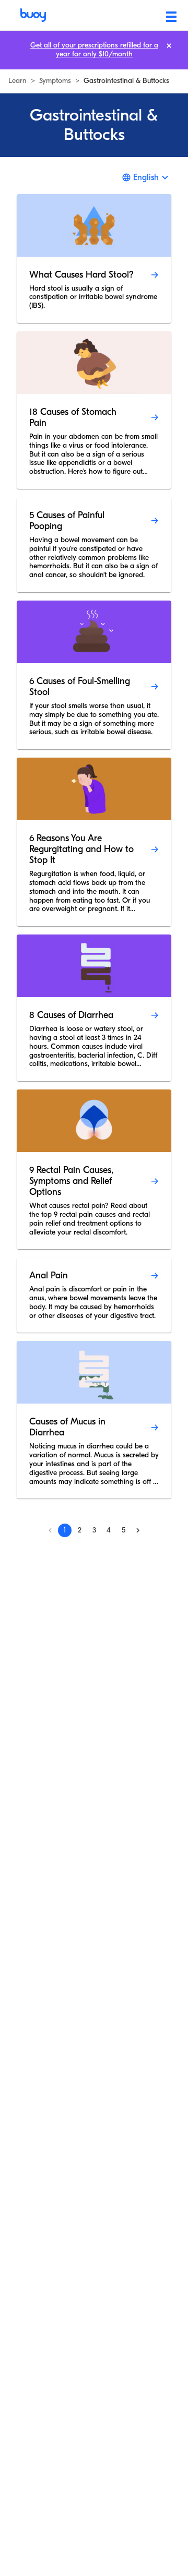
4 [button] (109, 1530)
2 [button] (80, 1530)
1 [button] (65, 1530)
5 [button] (124, 1530)
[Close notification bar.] (169, 46)
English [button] (146, 177)
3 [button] (94, 1530)
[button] (138, 1530)
